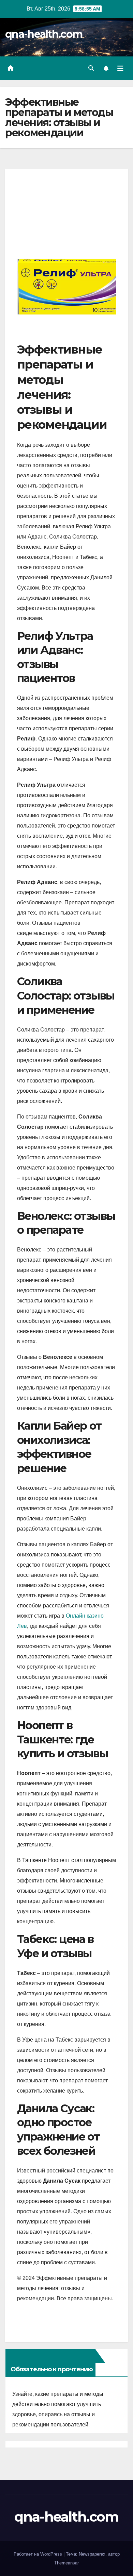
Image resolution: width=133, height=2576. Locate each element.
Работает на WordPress (39, 2554)
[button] (91, 68)
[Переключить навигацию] (120, 68)
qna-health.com (44, 34)
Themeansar (66, 2563)
